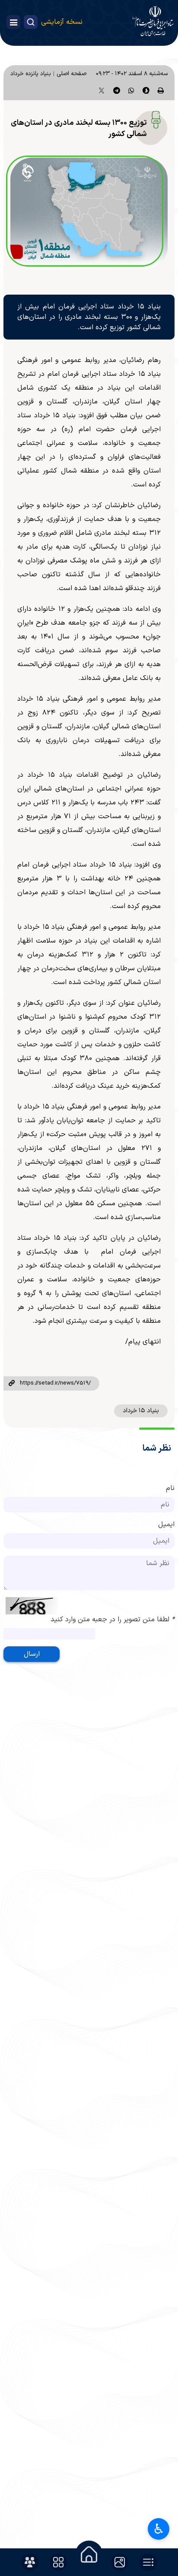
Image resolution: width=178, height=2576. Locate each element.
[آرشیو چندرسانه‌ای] (120, 2562)
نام (170, 1488)
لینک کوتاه (12, 1384)
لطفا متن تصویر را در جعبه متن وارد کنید (113, 1620)
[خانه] (89, 2554)
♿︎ (159, 2529)
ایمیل (166, 1525)
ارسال (32, 1654)
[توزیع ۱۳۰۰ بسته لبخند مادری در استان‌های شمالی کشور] (89, 213)
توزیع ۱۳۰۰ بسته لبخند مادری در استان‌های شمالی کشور (79, 129)
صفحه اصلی (72, 74)
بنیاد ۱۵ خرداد (141, 1411)
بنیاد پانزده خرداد (31, 74)
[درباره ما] (30, 2562)
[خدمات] (58, 2562)
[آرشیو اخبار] (148, 2562)
